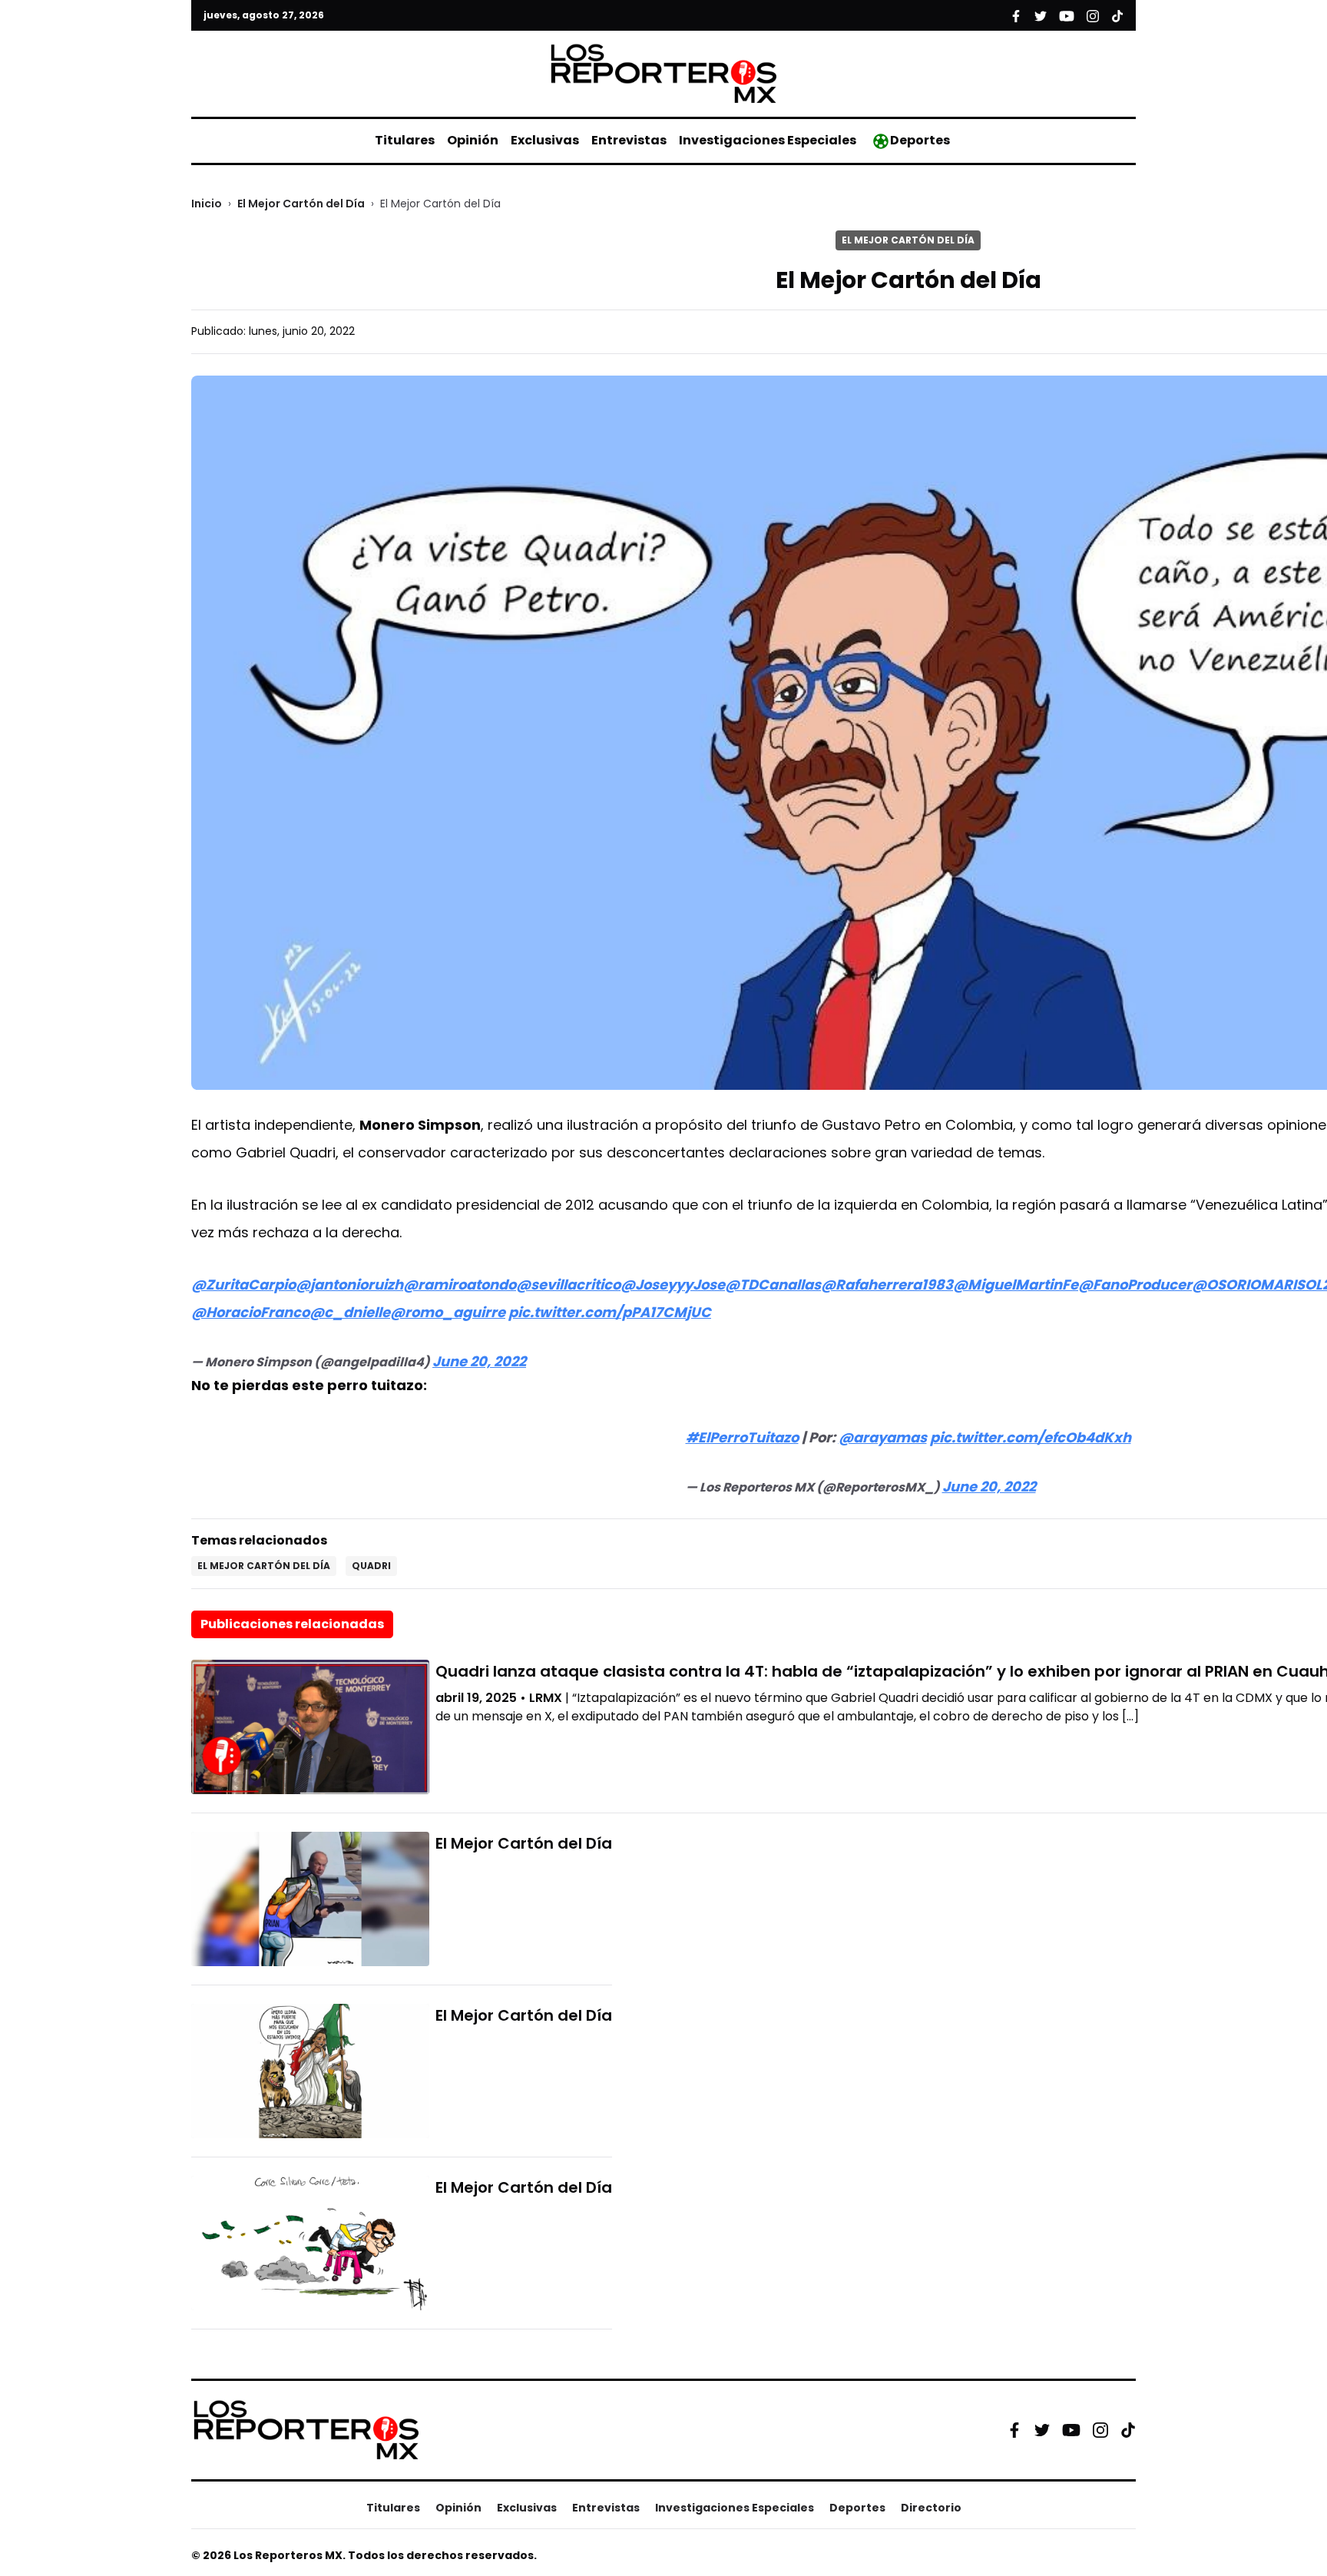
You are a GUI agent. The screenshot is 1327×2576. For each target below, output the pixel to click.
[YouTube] (1071, 2430)
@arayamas (883, 1437)
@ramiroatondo (460, 1285)
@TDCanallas (773, 1285)
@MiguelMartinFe (1016, 1285)
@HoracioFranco (250, 1312)
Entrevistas (629, 140)
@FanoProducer (1135, 1285)
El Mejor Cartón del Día (301, 204)
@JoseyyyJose (673, 1285)
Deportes (920, 140)
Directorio (931, 2508)
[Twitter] (1042, 2430)
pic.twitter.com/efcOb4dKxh (1031, 1437)
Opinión (473, 140)
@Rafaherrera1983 (887, 1285)
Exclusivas (545, 140)
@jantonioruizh (349, 1285)
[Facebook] (1014, 2430)
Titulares (405, 140)
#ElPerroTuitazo (742, 1437)
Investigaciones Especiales (768, 140)
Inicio (207, 204)
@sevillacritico (568, 1285)
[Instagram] (1100, 2430)
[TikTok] (1128, 2430)
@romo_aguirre (448, 1312)
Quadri (371, 1566)
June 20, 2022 (479, 1361)
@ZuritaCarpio (243, 1285)
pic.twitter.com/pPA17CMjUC (610, 1312)
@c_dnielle (350, 1312)
